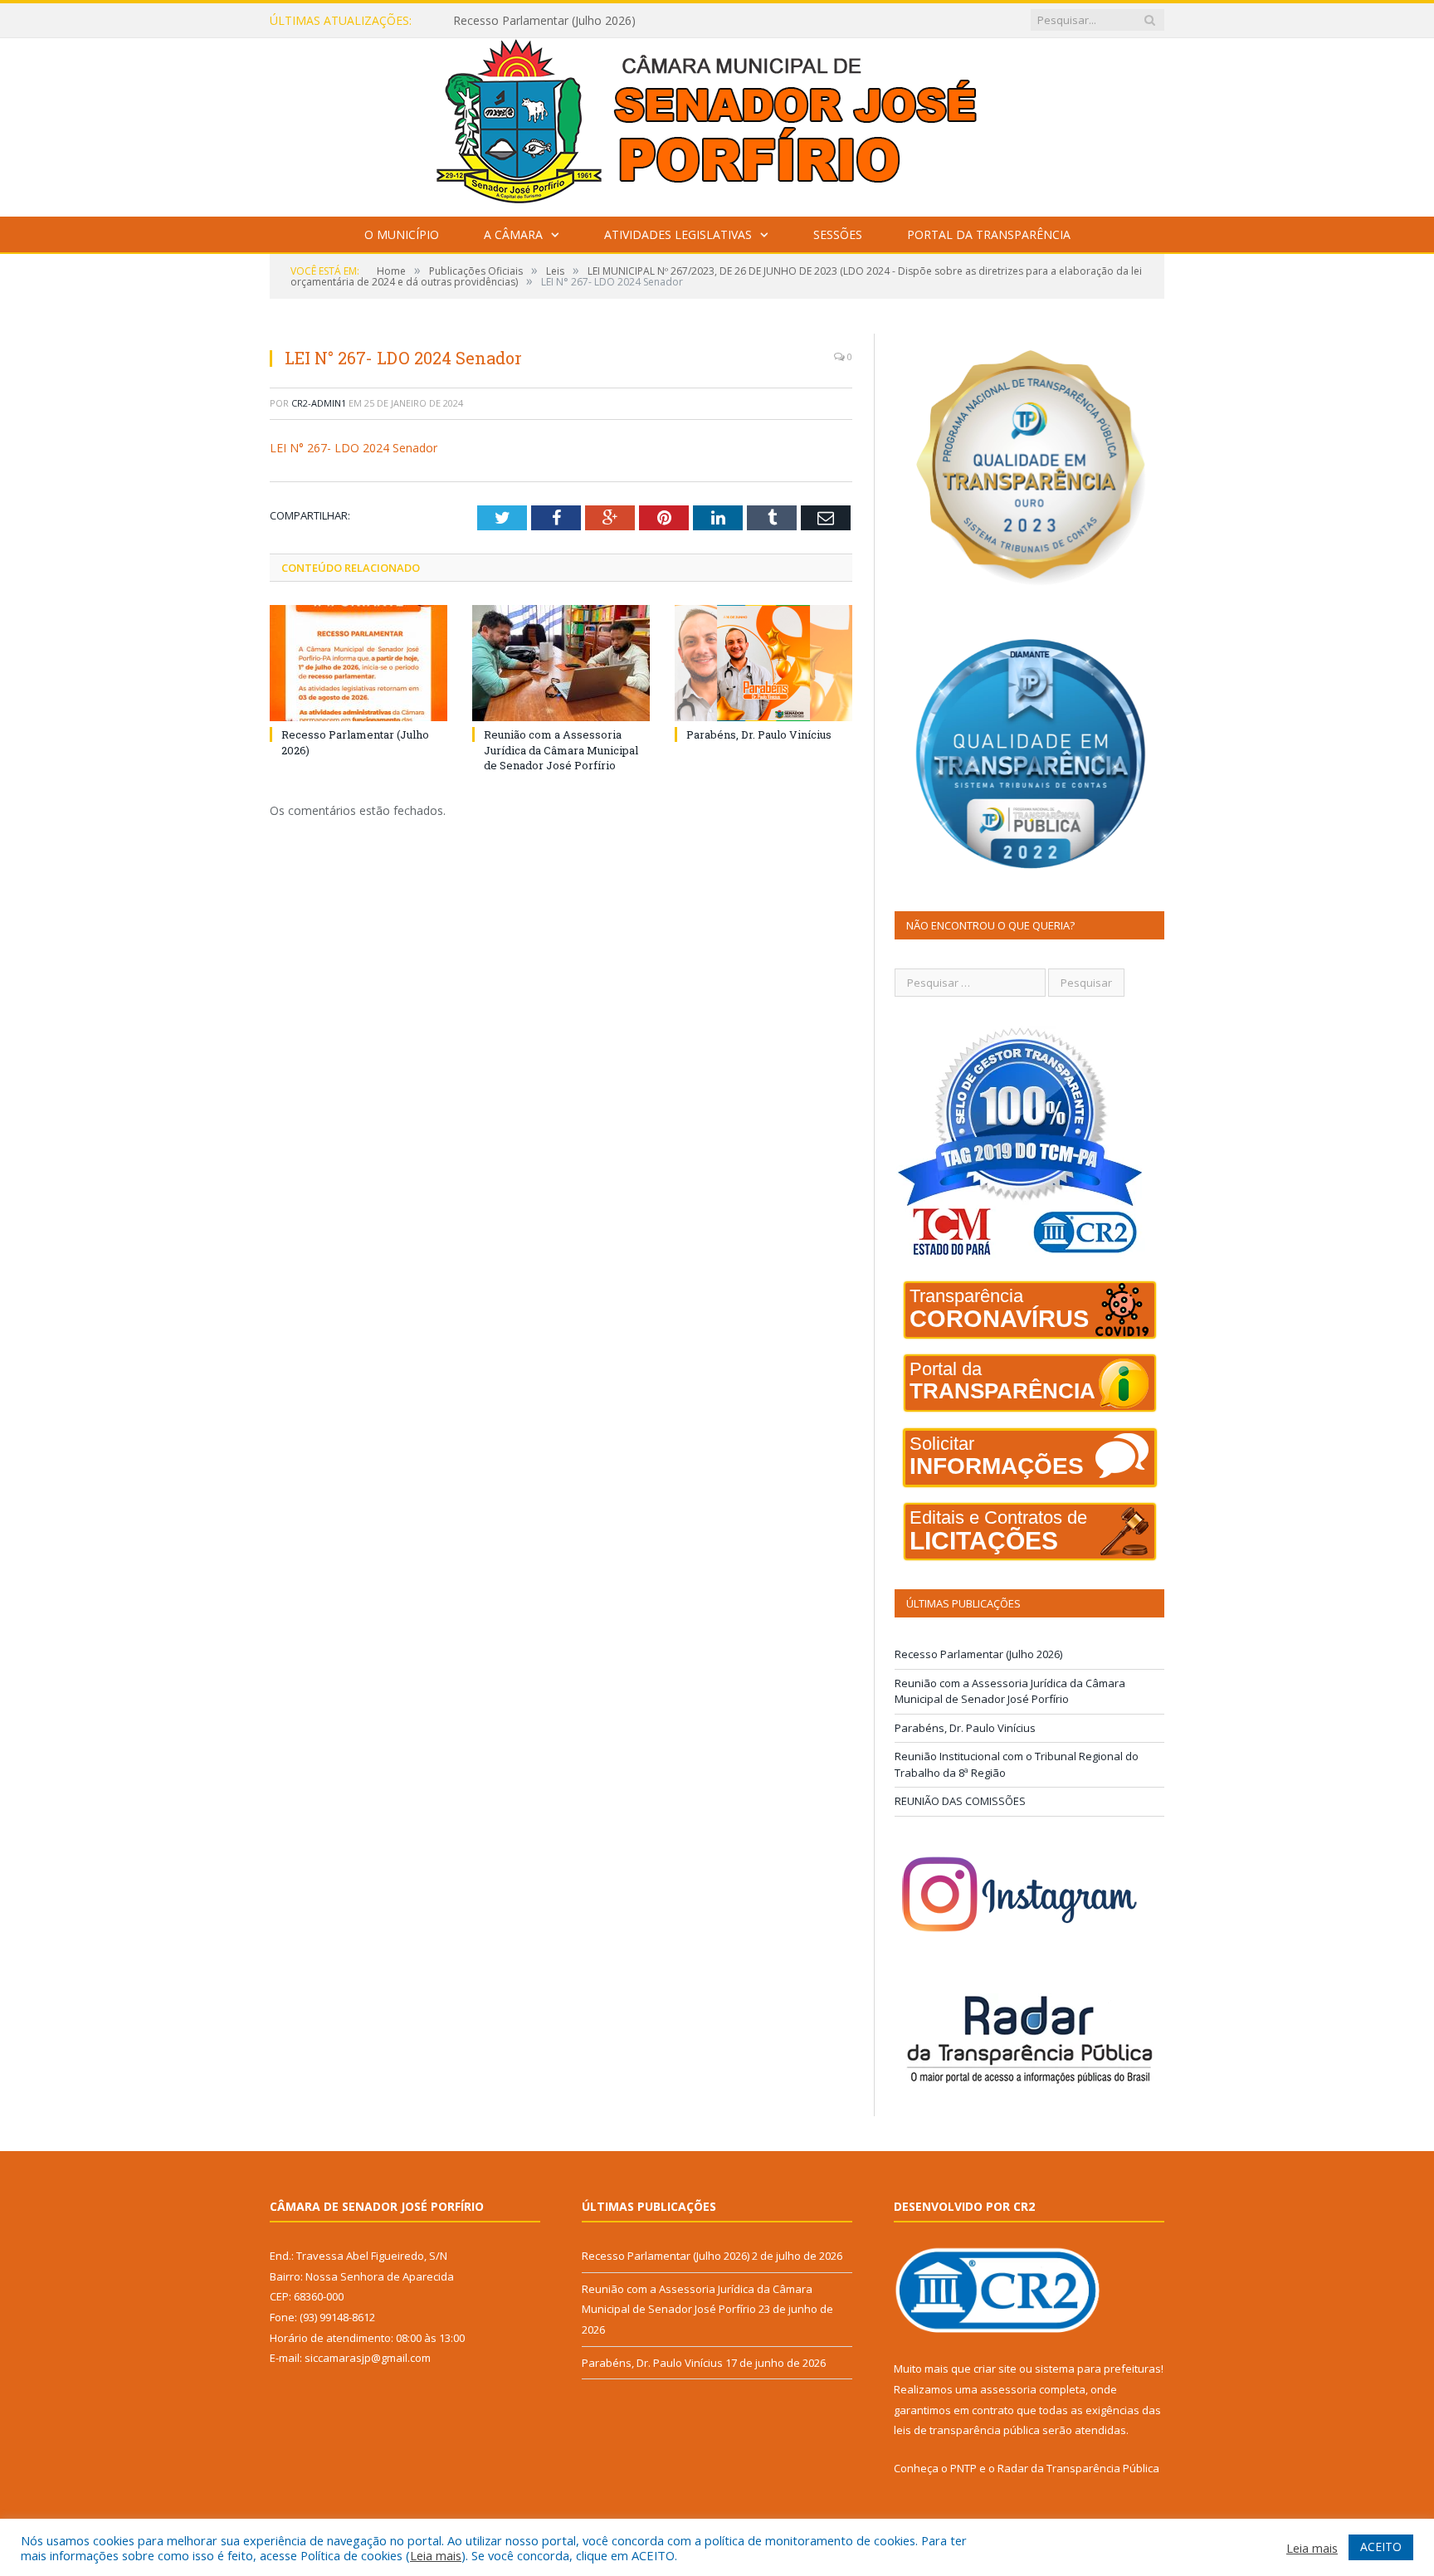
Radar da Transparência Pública (1078, 2468)
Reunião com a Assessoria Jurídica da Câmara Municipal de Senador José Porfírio (644, 21)
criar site (995, 2369)
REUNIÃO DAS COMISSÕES (960, 1801)
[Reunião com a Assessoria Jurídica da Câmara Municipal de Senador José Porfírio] (561, 663)
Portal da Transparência (989, 234)
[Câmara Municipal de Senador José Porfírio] (717, 123)
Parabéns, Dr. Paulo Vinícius (759, 734)
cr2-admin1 (319, 403)
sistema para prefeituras (1098, 2369)
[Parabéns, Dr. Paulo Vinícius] (763, 663)
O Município (402, 234)
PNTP (963, 2468)
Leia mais (436, 2555)
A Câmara (513, 234)
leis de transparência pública (967, 2430)
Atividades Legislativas (678, 234)
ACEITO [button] (1381, 2547)
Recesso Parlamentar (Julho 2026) (978, 1654)
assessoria (1008, 2389)
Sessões (838, 234)
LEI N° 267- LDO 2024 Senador (354, 448)
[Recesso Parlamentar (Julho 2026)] (358, 663)
